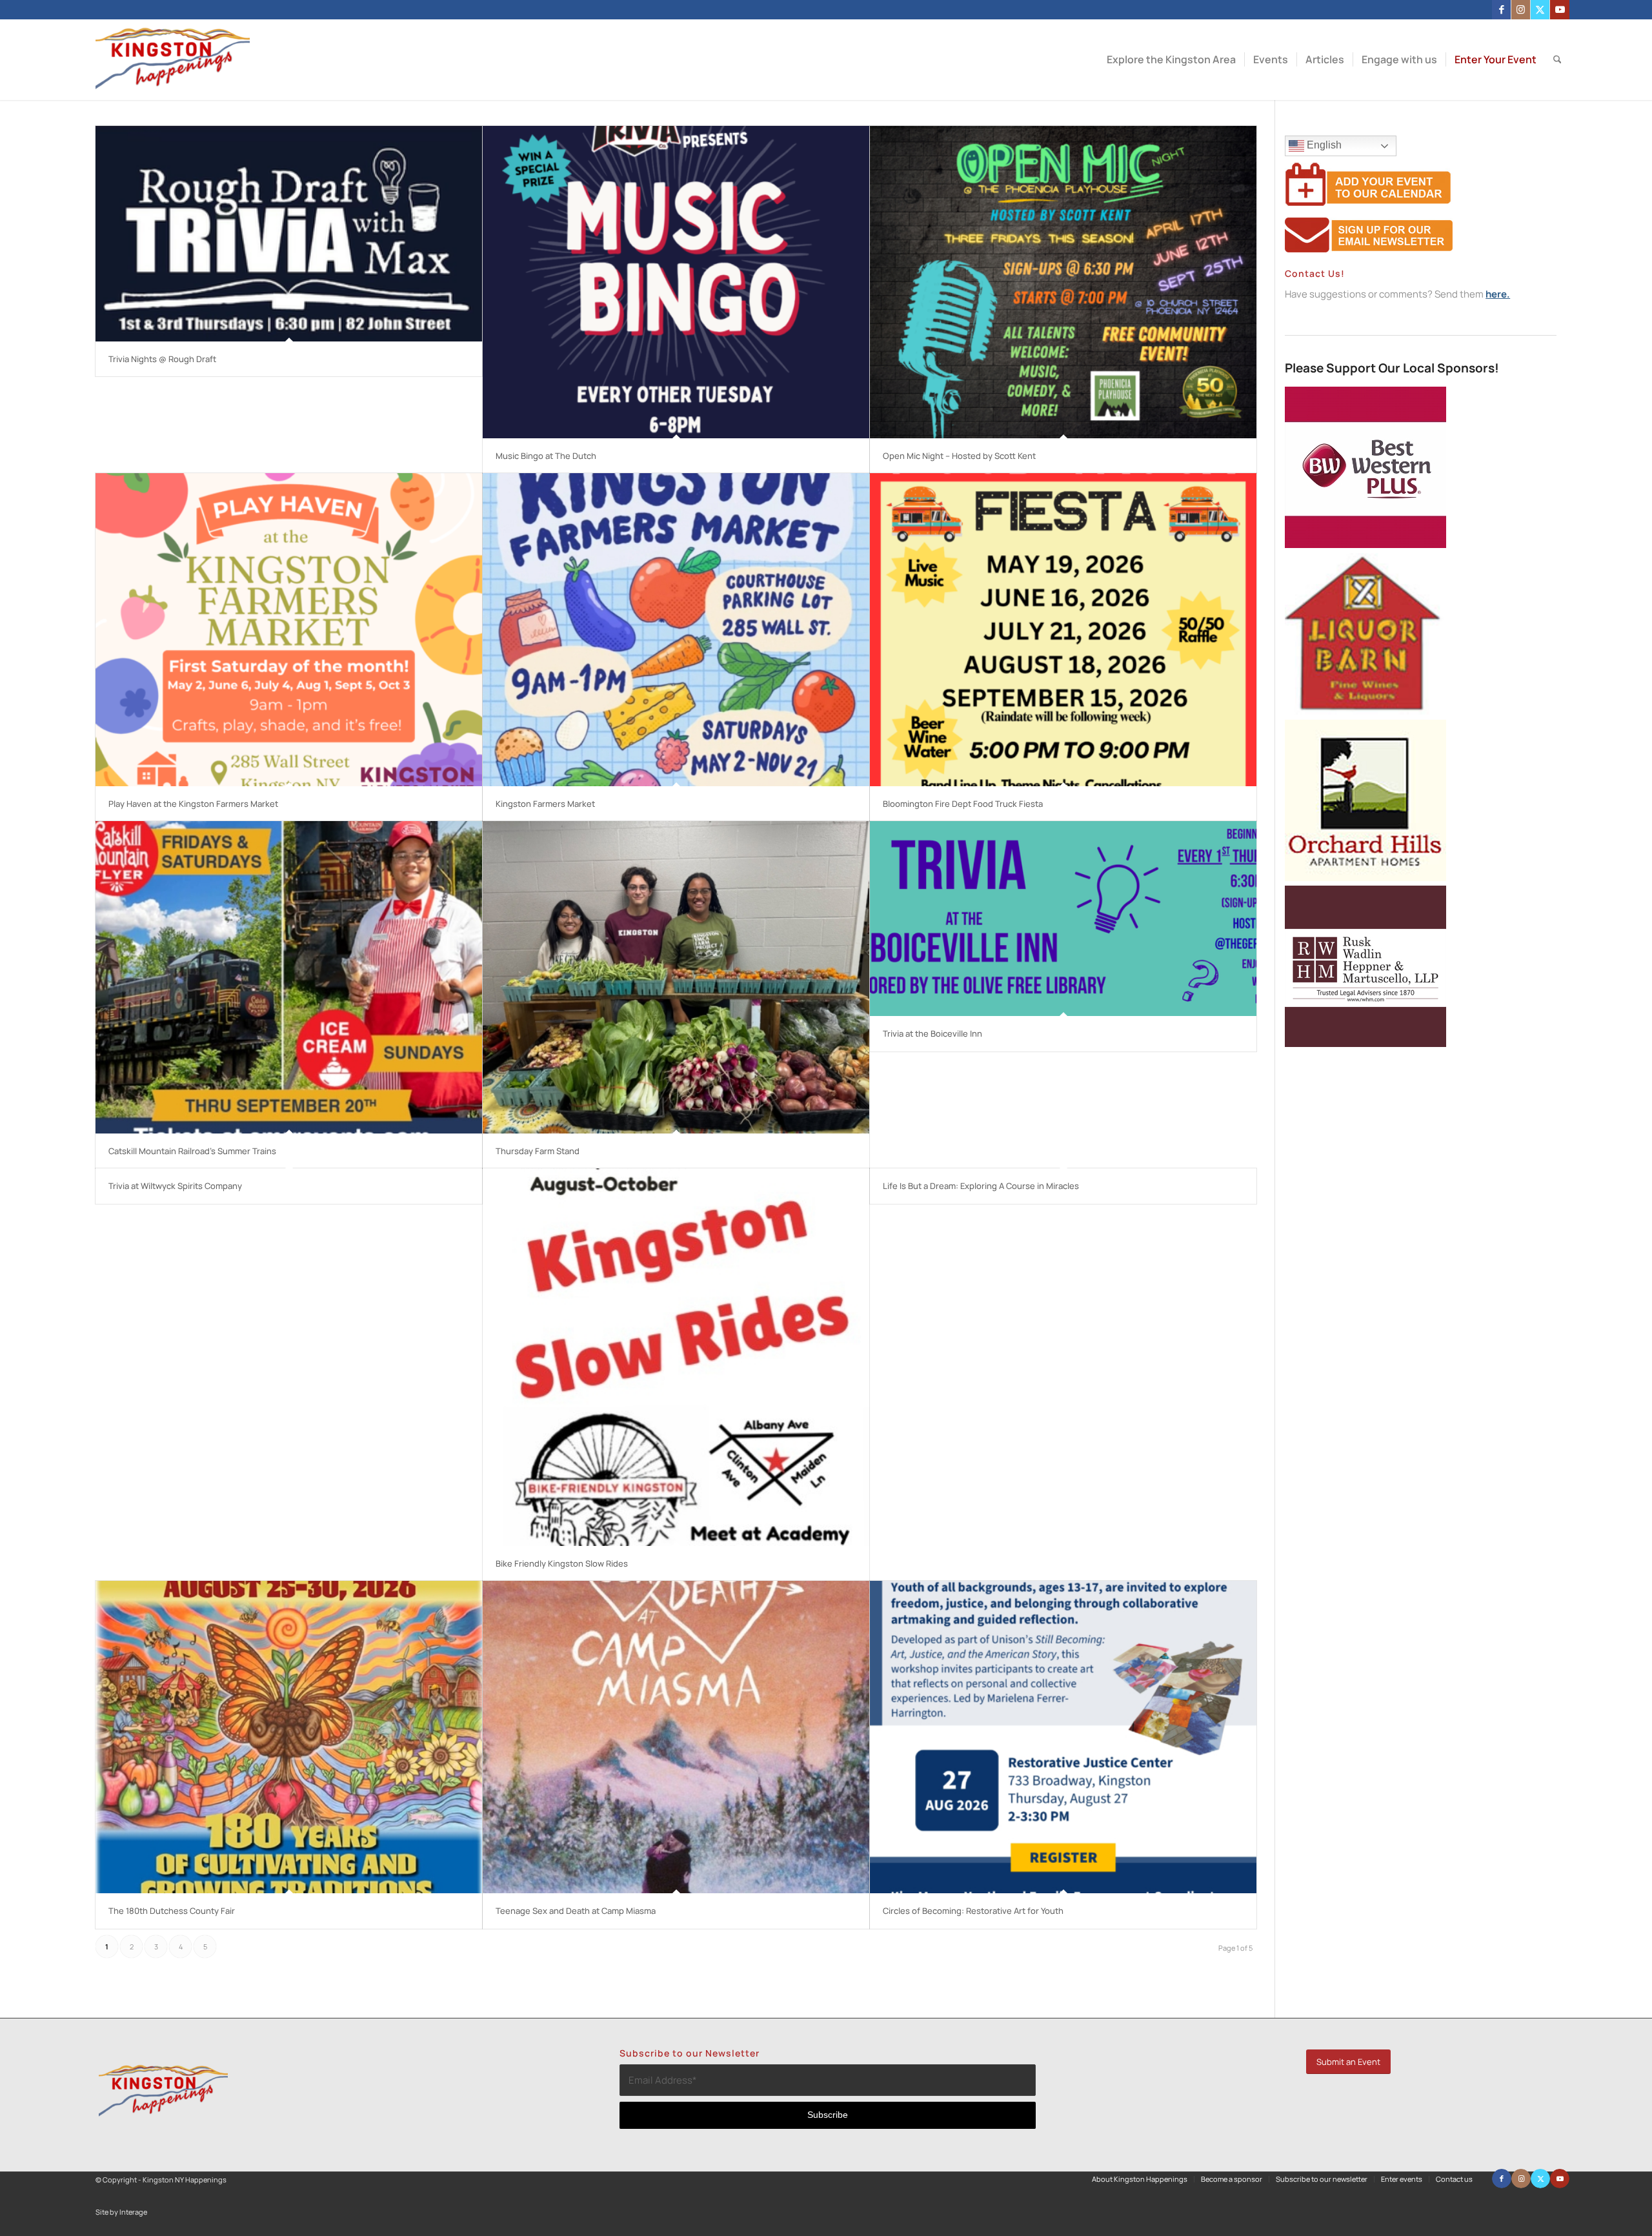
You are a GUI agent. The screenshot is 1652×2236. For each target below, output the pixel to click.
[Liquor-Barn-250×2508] (1365, 711)
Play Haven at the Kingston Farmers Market (193, 804)
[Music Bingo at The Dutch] (676, 282)
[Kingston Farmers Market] (676, 629)
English (1323, 145)
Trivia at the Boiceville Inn (932, 1033)
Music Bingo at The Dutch (546, 456)
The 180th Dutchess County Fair (172, 1911)
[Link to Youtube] (1560, 10)
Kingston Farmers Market (545, 804)
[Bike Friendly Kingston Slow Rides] (676, 1357)
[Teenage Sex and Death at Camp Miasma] (676, 1737)
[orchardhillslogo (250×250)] (1365, 878)
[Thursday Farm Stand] (676, 977)
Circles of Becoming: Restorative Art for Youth (973, 1911)
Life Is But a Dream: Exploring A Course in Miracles (981, 1186)
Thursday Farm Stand (538, 1151)
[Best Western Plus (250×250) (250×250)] (1365, 544)
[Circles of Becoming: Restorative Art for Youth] (1063, 1737)
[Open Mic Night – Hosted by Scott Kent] (1063, 282)
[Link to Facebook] (1501, 10)
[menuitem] (1171, 60)
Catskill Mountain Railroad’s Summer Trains (192, 1151)
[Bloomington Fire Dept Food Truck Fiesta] (1063, 629)
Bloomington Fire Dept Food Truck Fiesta (963, 804)
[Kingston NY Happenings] (173, 60)
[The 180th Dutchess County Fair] (289, 1737)
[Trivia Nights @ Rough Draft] (289, 234)
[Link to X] (1540, 10)
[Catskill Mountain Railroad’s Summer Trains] (289, 977)
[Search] (1557, 60)
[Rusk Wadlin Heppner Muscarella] (1365, 1043)
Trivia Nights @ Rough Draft (162, 359)
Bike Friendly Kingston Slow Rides (562, 1563)
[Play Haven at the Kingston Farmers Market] (289, 629)
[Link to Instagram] (1521, 10)
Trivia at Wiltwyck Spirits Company (175, 1186)
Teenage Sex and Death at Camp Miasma (576, 1911)
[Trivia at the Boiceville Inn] (1063, 919)
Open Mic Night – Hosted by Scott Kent (959, 456)
